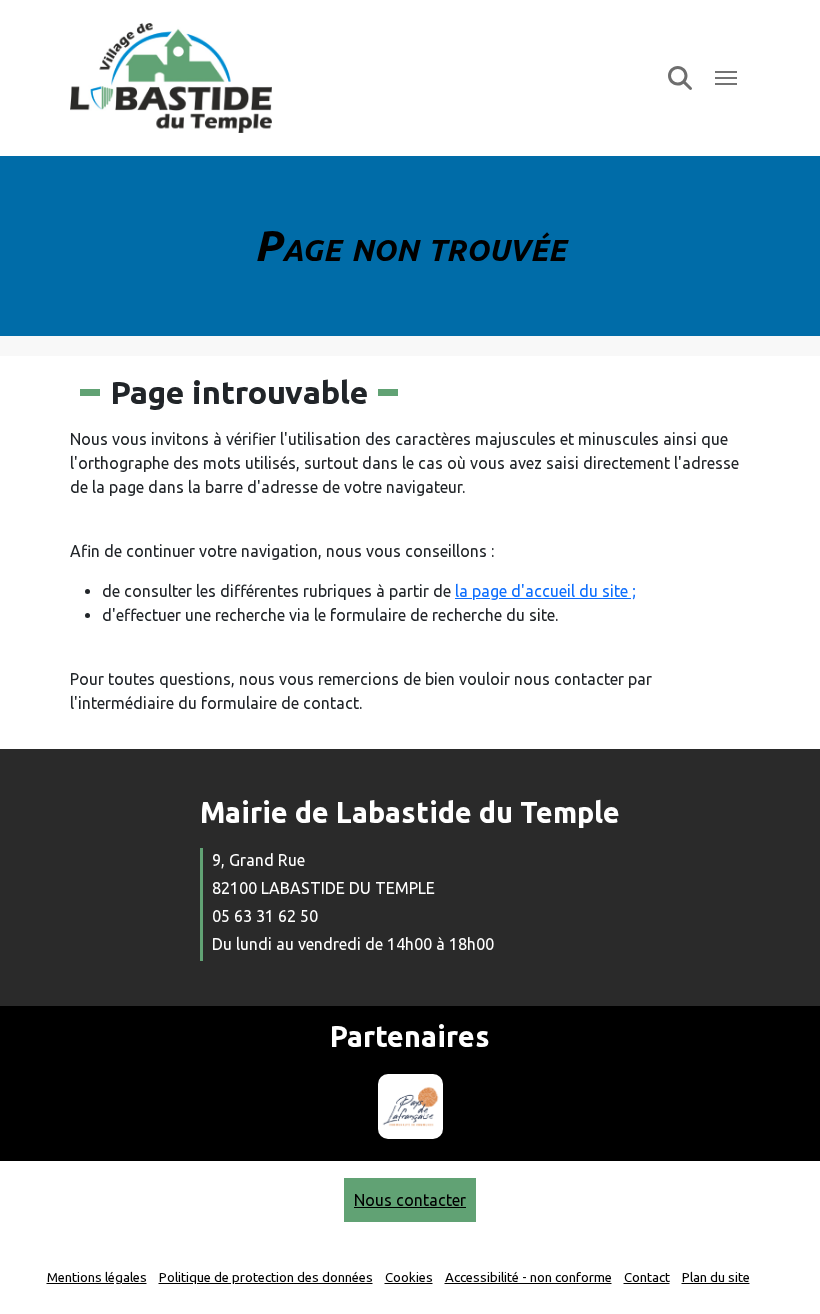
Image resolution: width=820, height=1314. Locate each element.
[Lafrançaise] (410, 1106)
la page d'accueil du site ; (545, 591)
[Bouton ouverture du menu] (726, 78)
